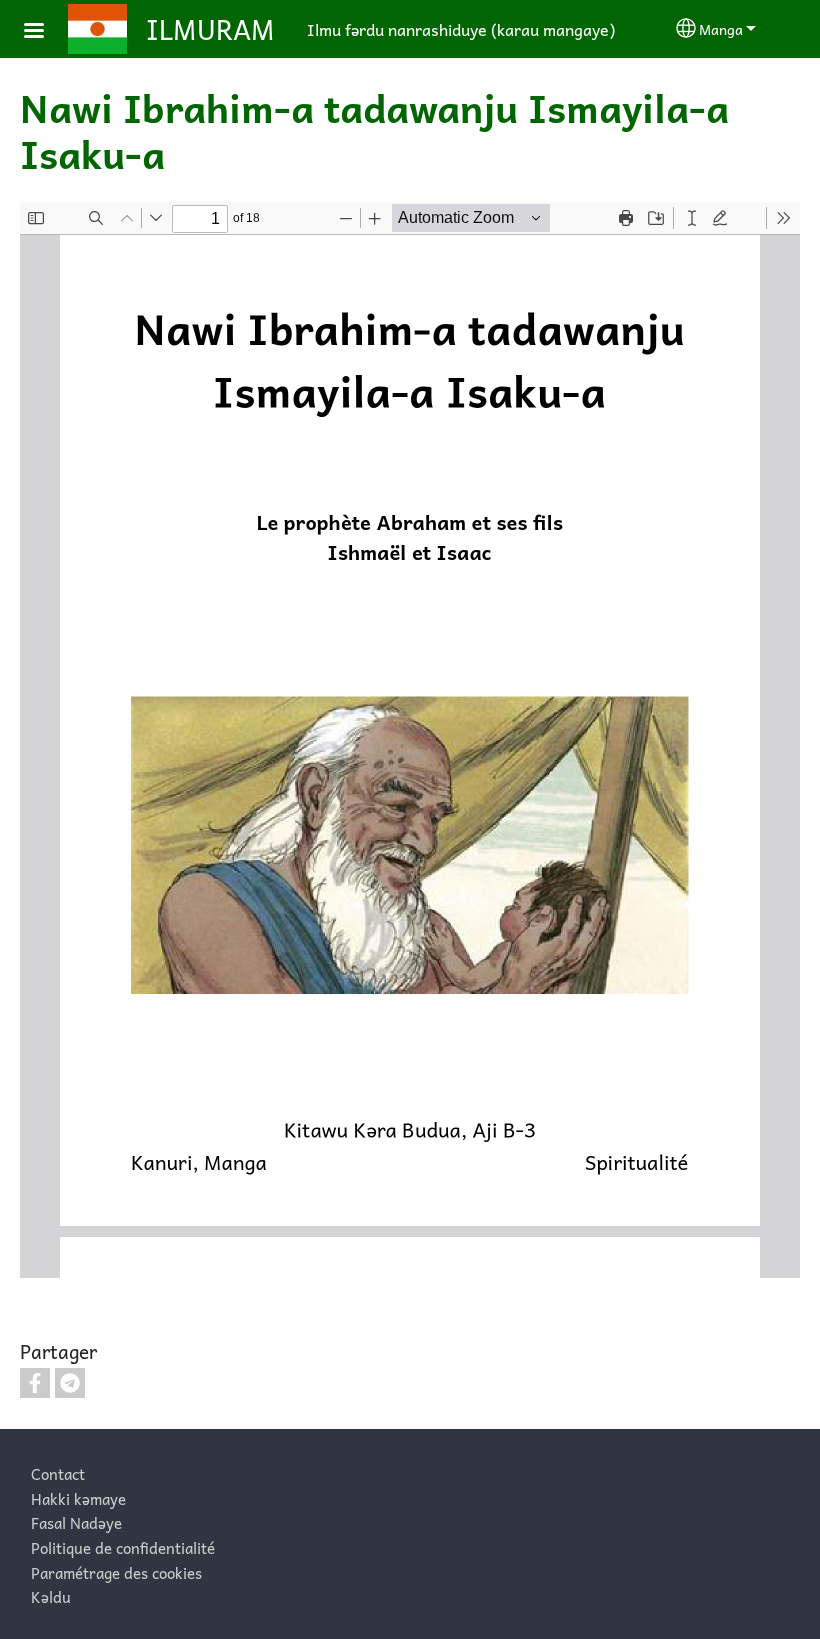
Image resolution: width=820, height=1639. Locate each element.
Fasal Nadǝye (76, 1522)
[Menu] (46, 32)
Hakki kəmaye (78, 1498)
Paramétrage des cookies (116, 1572)
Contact (58, 1473)
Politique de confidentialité (123, 1547)
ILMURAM (210, 29)
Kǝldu (51, 1596)
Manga (721, 29)
